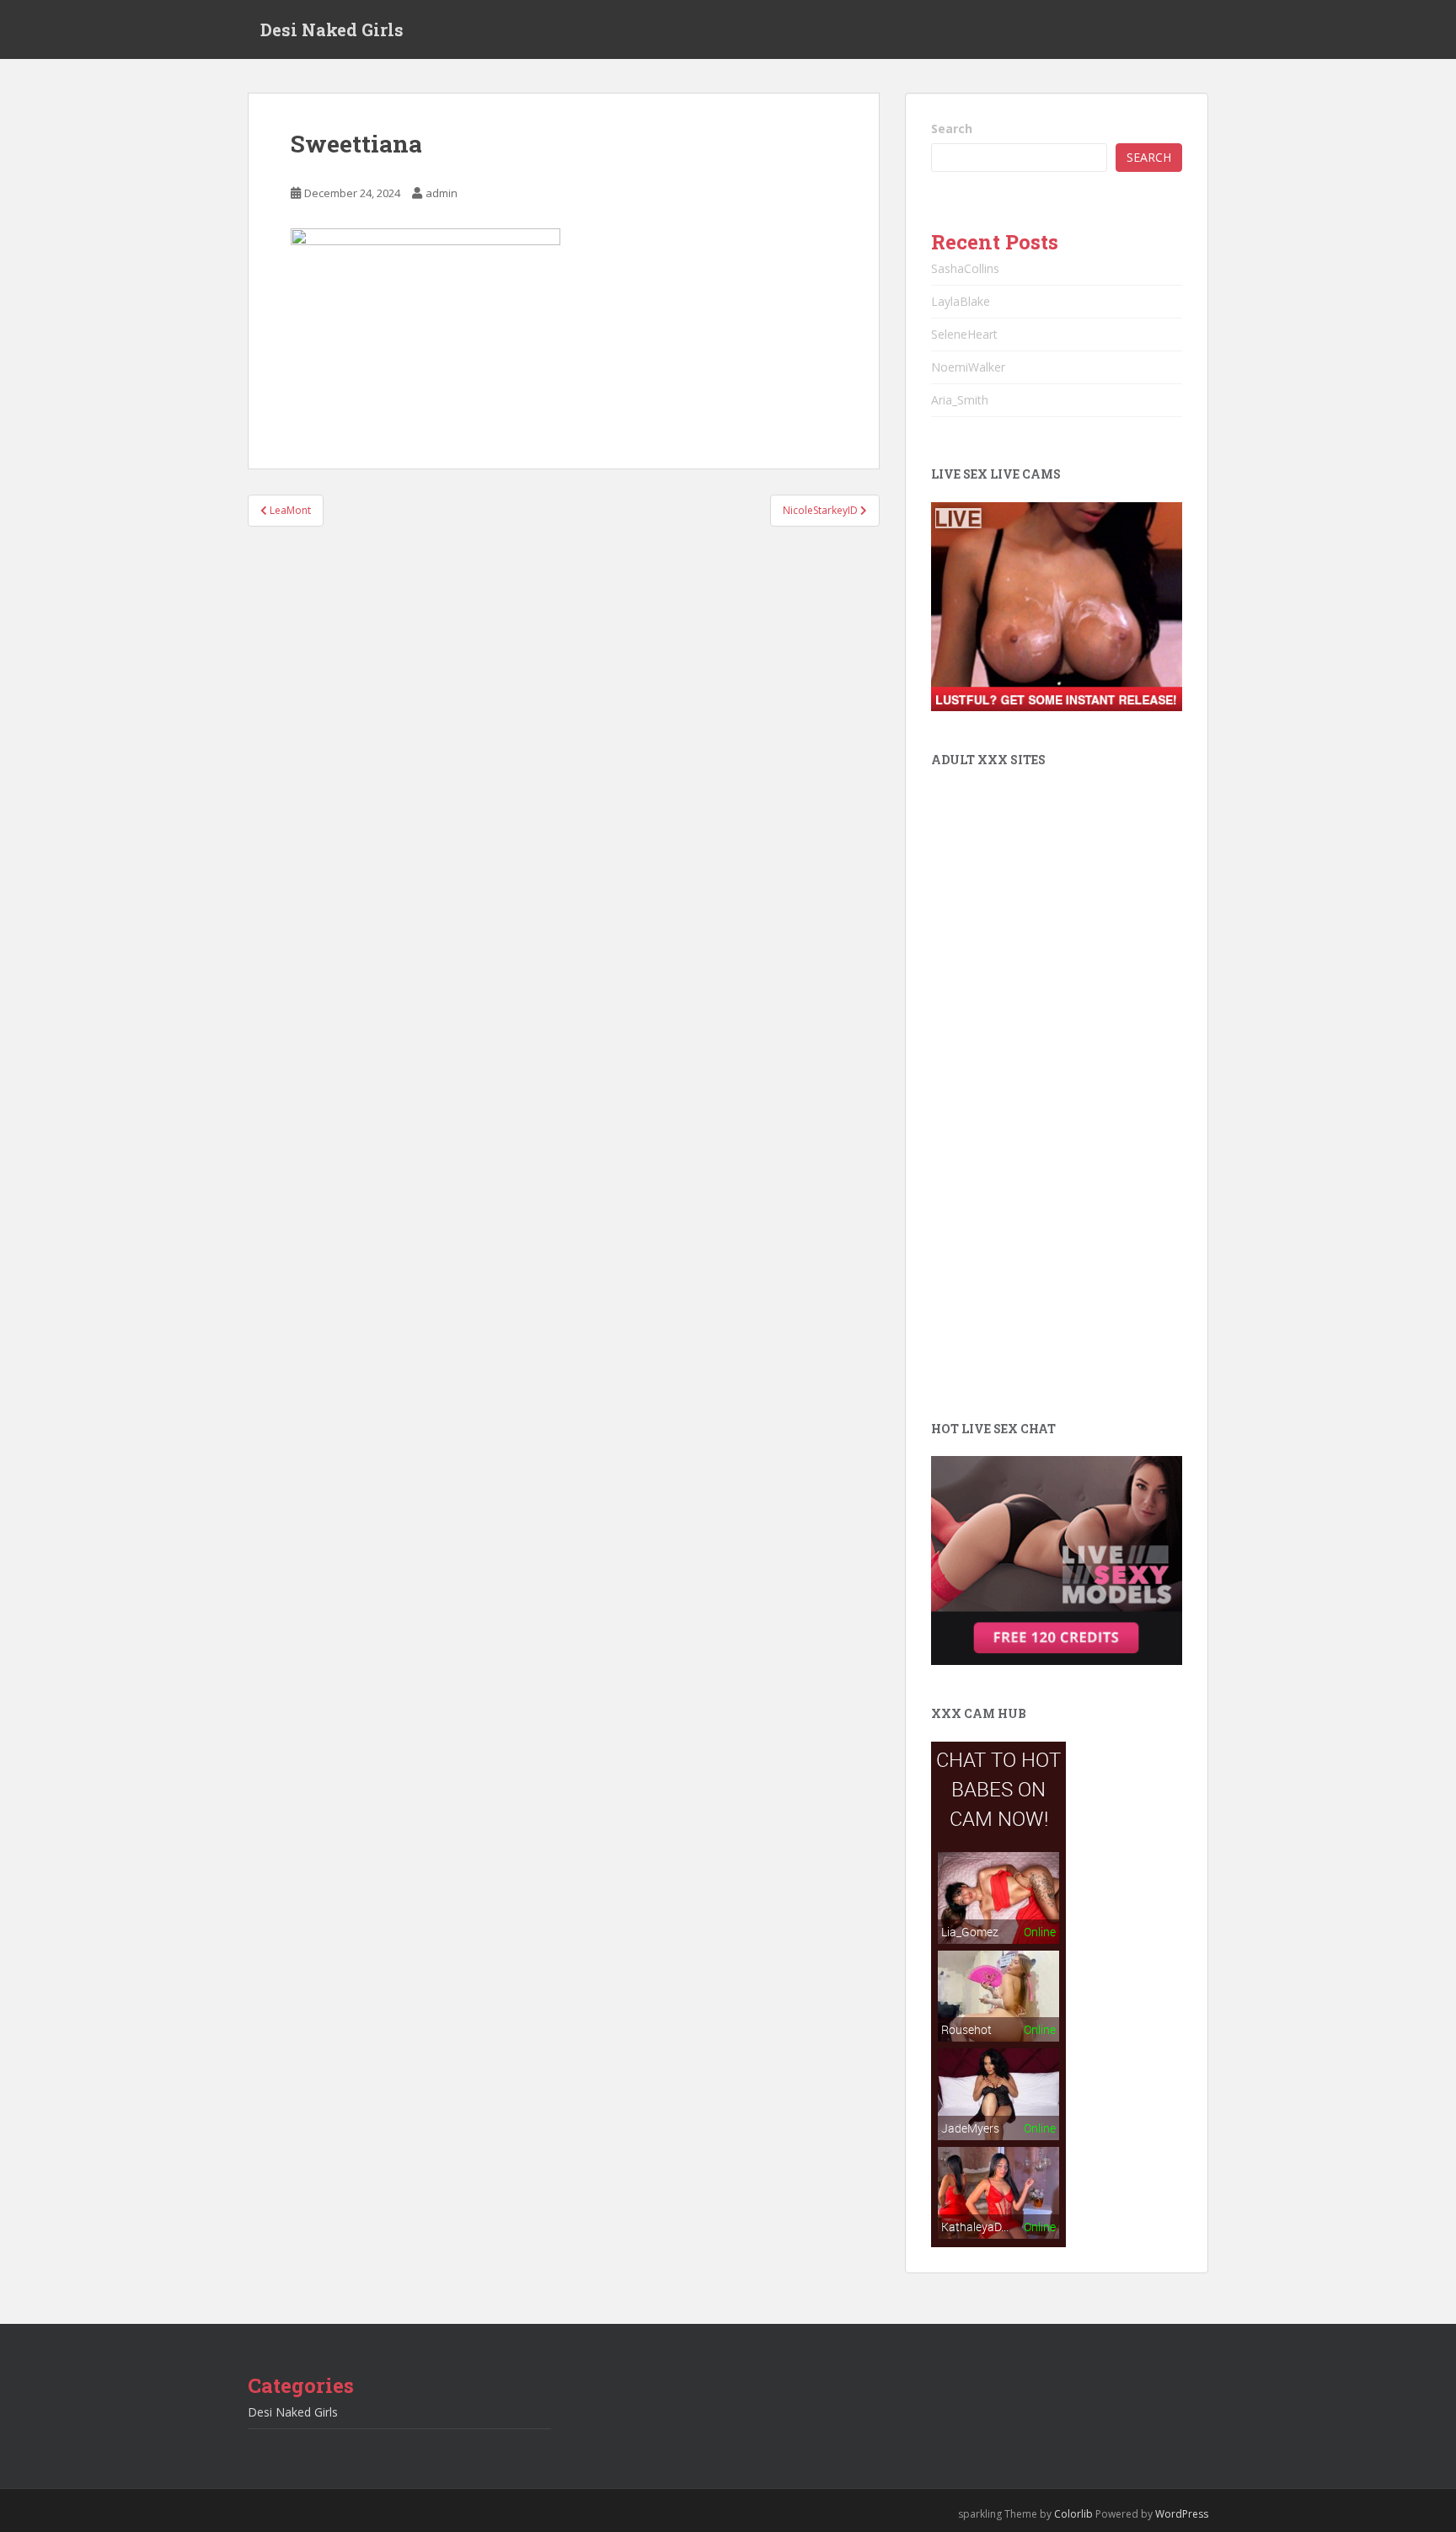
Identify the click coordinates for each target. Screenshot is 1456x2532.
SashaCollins (965, 268)
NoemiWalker (968, 367)
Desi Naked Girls (332, 29)
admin (442, 193)
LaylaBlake (961, 301)
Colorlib (1073, 2514)
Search (952, 128)
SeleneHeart (964, 334)
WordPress (1182, 2514)
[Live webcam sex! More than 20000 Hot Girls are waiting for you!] (1057, 605)
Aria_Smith (960, 400)
